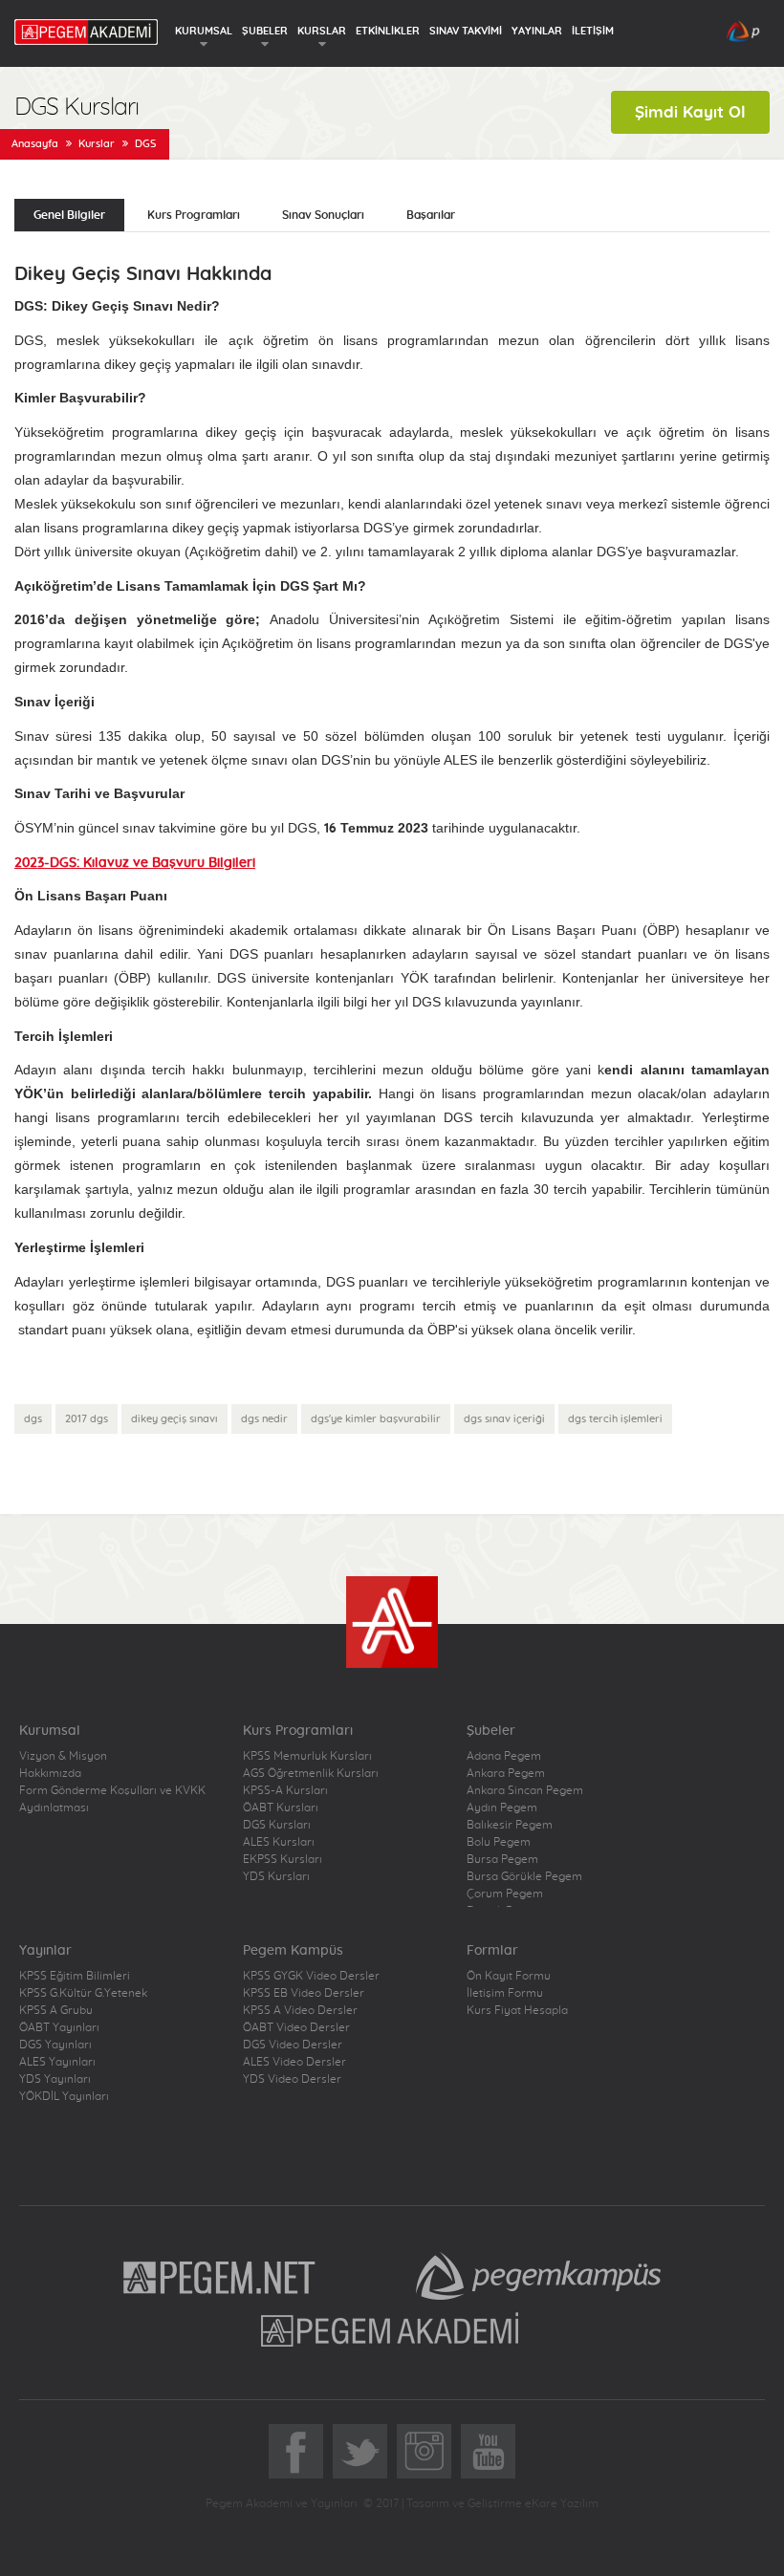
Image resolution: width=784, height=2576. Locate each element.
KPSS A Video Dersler (300, 2010)
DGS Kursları (277, 1825)
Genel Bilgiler (69, 215)
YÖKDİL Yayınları (64, 2096)
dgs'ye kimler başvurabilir (376, 1419)
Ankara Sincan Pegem (525, 1790)
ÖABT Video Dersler (296, 2027)
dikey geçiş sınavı (174, 1419)
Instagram (424, 2451)
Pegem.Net (220, 2276)
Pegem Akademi (392, 2329)
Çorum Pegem (505, 1894)
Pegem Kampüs (538, 2276)
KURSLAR (322, 31)
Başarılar (431, 215)
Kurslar (97, 144)
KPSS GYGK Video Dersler (311, 1976)
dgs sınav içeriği (504, 1419)
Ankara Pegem (506, 1773)
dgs (33, 1419)
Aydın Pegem (502, 1808)
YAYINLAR (537, 31)
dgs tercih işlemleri (615, 1419)
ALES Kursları (279, 1842)
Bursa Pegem (502, 1859)
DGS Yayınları (55, 2045)
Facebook (296, 2451)
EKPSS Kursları (283, 1859)
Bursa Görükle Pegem (524, 1876)
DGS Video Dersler (293, 2045)
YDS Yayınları (55, 2079)
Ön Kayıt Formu (509, 1976)
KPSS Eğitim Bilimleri (75, 1976)
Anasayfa (35, 144)
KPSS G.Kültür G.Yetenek (83, 1993)
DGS (145, 144)
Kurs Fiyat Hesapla (517, 2010)
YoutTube (488, 2451)
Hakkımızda (50, 1773)
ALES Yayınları (57, 2062)
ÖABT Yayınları (59, 2027)
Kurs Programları (194, 215)
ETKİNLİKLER (388, 31)
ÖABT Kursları (281, 1808)
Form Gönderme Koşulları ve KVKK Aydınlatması (112, 1799)
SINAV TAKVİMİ (466, 31)
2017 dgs (87, 1419)
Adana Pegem (504, 1756)
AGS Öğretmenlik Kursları (311, 1773)
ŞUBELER (265, 31)
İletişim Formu (505, 1993)
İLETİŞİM (593, 31)
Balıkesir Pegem (510, 1825)
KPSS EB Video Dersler (304, 1993)
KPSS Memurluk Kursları (307, 1756)
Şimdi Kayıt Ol (690, 112)
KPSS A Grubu (56, 2010)
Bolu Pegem (499, 1842)
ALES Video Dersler (294, 2062)
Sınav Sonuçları (323, 215)
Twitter (360, 2451)
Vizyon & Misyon (63, 1756)
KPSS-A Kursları (285, 1790)
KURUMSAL (204, 31)
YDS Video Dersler (292, 2079)
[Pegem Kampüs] (743, 37)
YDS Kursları (276, 1876)
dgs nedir (264, 1419)
